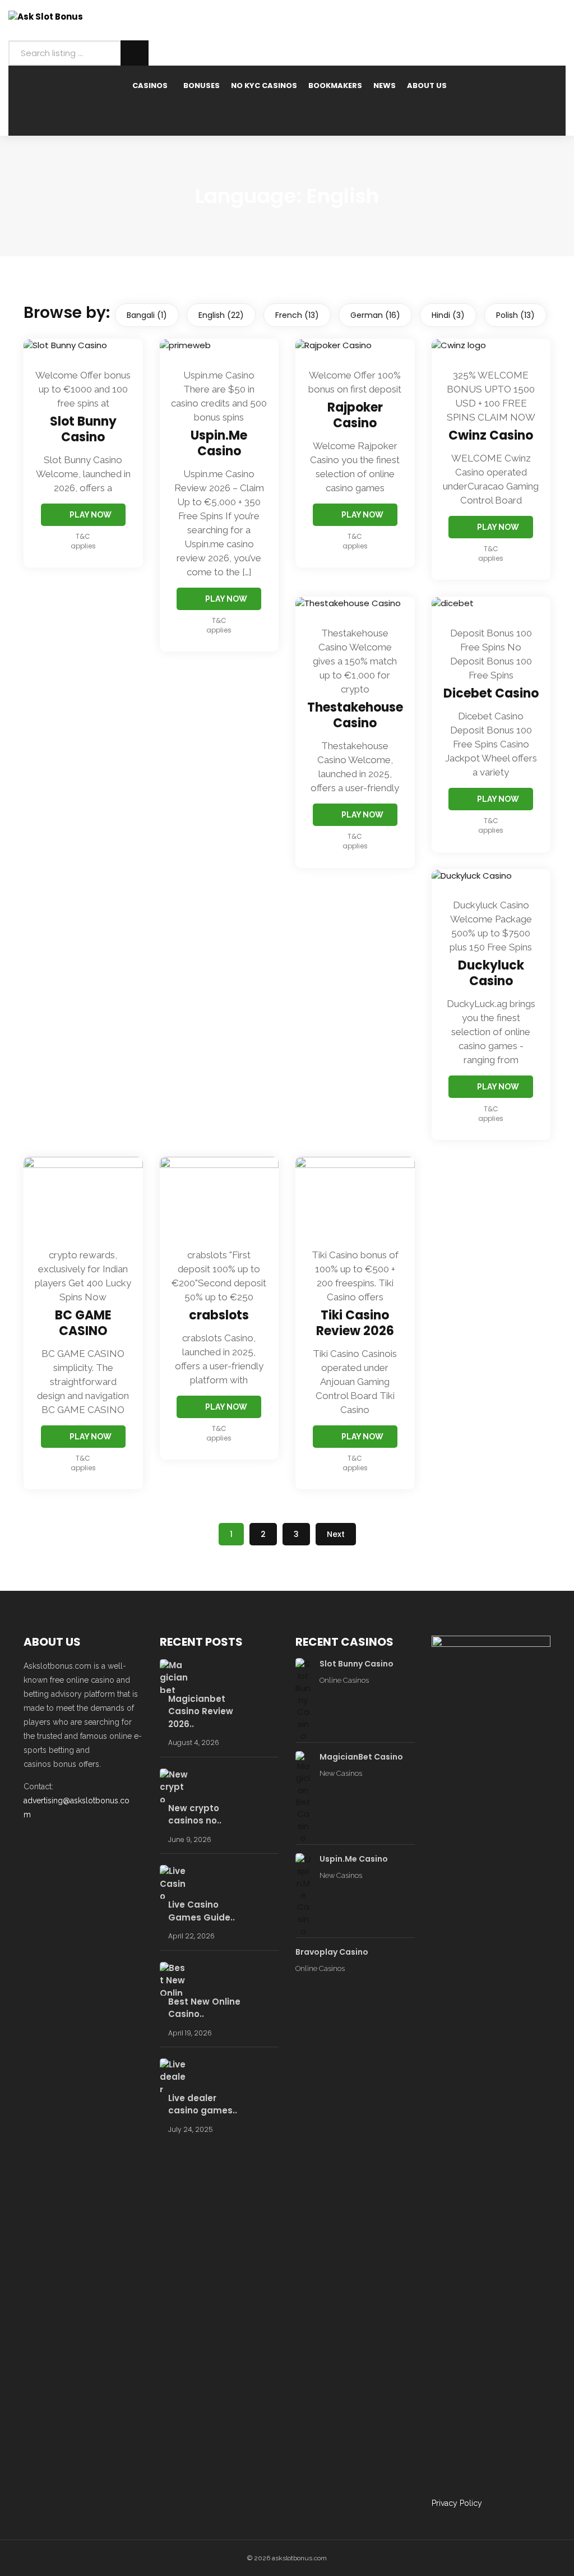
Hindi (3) (448, 315)
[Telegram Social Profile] (49, 1843)
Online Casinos (344, 1680)
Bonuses (202, 86)
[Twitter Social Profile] (67, 1843)
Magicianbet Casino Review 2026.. (201, 1711)
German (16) (375, 315)
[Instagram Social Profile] (103, 1843)
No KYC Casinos (264, 86)
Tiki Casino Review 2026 (355, 1323)
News (385, 86)
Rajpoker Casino (355, 415)
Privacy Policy (457, 2503)
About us (427, 86)
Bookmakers (335, 86)
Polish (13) (515, 315)
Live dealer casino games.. (203, 2104)
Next (336, 1534)
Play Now (91, 515)
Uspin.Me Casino (219, 443)
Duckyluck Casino (491, 973)
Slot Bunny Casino (83, 429)
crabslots (219, 1315)
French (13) (297, 315)
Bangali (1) (147, 315)
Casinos (150, 86)
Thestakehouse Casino (355, 715)
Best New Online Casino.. (204, 2008)
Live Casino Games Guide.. (202, 1911)
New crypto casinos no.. (195, 1815)
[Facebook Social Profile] (31, 1843)
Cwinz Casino (491, 435)
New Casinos (341, 1773)
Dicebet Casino (491, 693)
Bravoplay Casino (332, 1952)
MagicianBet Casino (361, 1757)
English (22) (221, 315)
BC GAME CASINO (83, 1323)
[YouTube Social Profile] (85, 1843)
